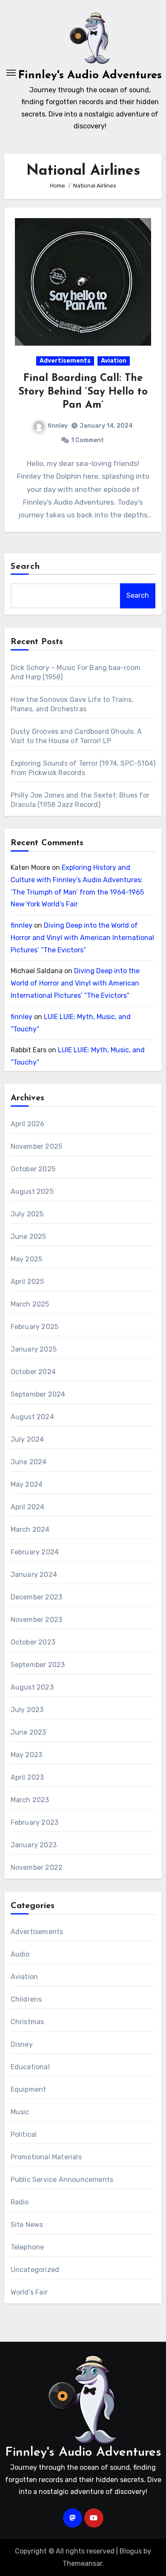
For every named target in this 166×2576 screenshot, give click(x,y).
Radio (20, 2202)
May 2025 (27, 1259)
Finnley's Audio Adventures (90, 75)
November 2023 (37, 1620)
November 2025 (37, 1146)
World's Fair (29, 2292)
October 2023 (33, 1642)
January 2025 (34, 1349)
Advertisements (65, 361)
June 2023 (29, 1732)
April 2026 (28, 1124)
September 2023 (38, 1665)
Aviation (114, 361)
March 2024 (30, 1529)
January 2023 (34, 1845)
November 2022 (37, 1867)
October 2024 (33, 1372)
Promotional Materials (46, 2157)
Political (24, 2134)
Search (26, 567)
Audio (20, 1954)
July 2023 (27, 1710)
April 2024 (28, 1507)
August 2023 (32, 1687)
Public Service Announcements (62, 2180)
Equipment (29, 2089)
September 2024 (38, 1394)
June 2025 (29, 1237)
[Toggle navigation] (11, 73)
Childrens (26, 1999)
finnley (58, 426)
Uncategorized (35, 2270)
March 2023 (30, 1800)
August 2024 (32, 1417)
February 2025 (35, 1327)
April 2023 (27, 1777)
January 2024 (34, 1575)
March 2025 (30, 1304)
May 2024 (27, 1484)
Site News (27, 2225)
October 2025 (33, 1169)
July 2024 (27, 1439)
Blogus (131, 2551)
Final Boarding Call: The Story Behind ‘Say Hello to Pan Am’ (83, 392)
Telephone (27, 2247)
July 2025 (27, 1214)
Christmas (27, 2022)
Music (20, 2112)
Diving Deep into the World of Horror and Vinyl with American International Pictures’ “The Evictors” (82, 938)
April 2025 (27, 1282)
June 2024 (29, 1462)
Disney (22, 2044)
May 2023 (27, 1755)
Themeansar (82, 2563)
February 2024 (35, 1552)
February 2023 (35, 1822)
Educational (30, 2067)
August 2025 (32, 1191)
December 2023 (37, 1597)
